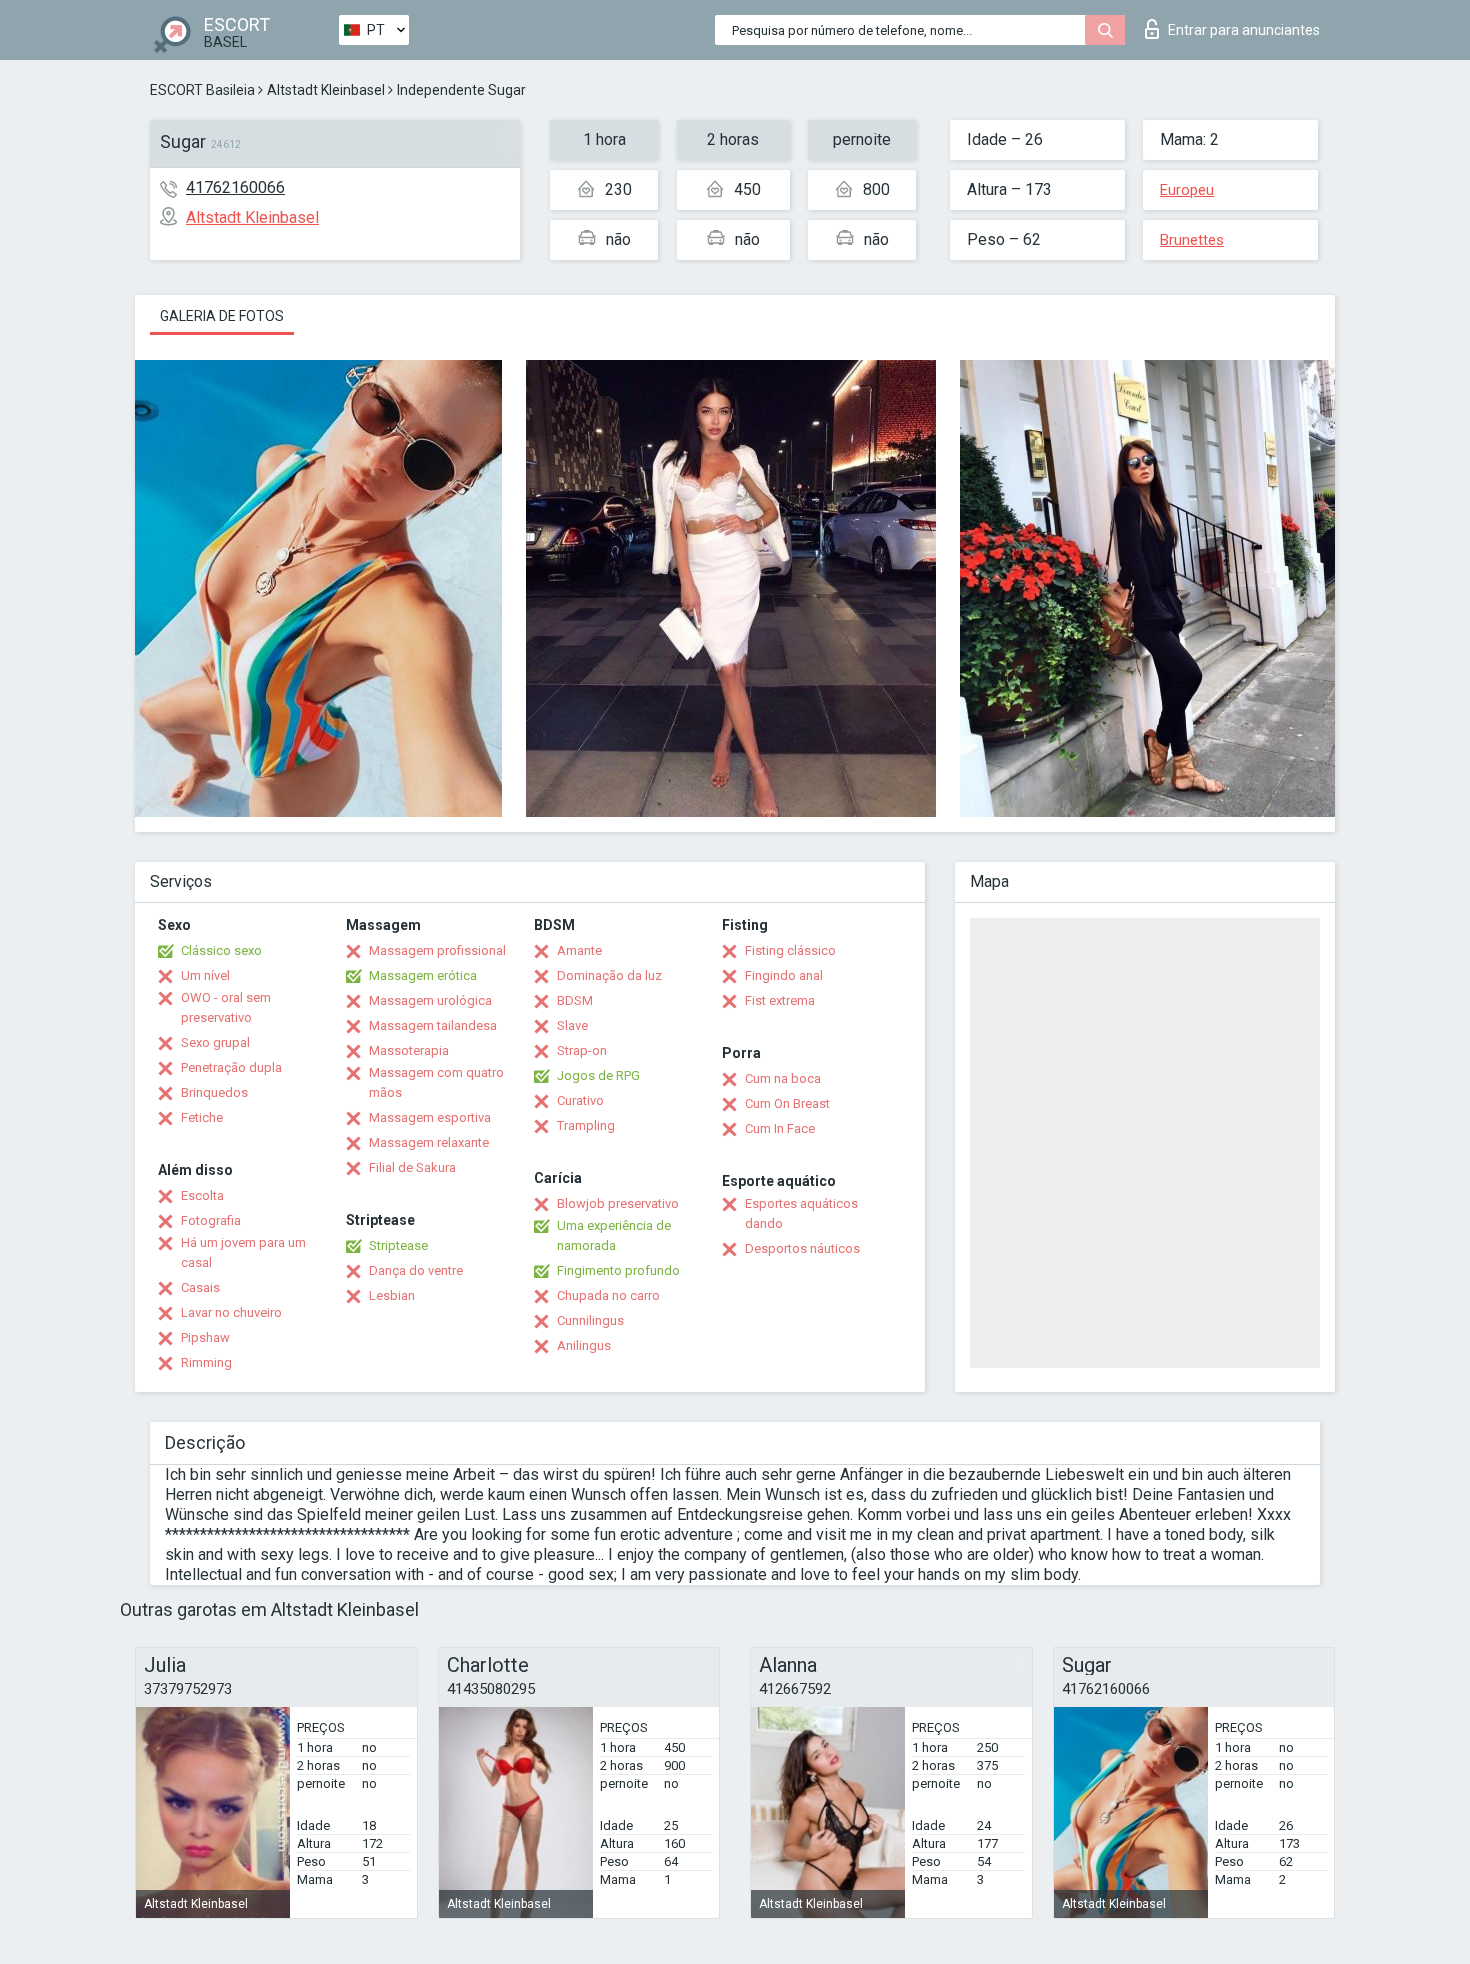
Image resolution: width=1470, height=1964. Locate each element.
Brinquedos (214, 1092)
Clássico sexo (221, 950)
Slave (572, 1025)
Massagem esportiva (430, 1117)
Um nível (205, 975)
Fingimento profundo (618, 1270)
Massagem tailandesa (433, 1025)
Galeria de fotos (222, 316)
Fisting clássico (790, 950)
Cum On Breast (787, 1103)
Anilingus (584, 1345)
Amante (579, 950)
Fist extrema (780, 1000)
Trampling (586, 1125)
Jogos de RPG (598, 1075)
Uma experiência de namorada (614, 1235)
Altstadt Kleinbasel (326, 90)
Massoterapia (409, 1050)
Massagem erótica (423, 975)
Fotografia (211, 1220)
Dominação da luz (609, 975)
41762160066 (235, 187)
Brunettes (1192, 240)
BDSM (575, 1000)
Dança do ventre (416, 1270)
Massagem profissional (437, 950)
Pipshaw (205, 1337)
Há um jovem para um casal (243, 1252)
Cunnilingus (590, 1320)
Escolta (202, 1195)
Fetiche (202, 1117)
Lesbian (392, 1295)
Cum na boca (783, 1078)
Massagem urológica (430, 1000)
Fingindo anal (784, 975)
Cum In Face (780, 1128)
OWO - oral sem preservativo (226, 1007)
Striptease (398, 1245)
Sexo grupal (215, 1042)
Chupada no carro (608, 1295)
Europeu (1187, 190)
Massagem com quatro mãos (436, 1082)
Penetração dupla (231, 1067)
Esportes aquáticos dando (801, 1213)
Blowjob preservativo (618, 1203)
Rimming (206, 1362)
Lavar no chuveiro (231, 1312)
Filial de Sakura (412, 1167)
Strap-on (582, 1050)
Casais (200, 1287)
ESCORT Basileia (202, 90)
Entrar (1244, 30)
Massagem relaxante (429, 1142)
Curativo (580, 1100)
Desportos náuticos (802, 1248)
